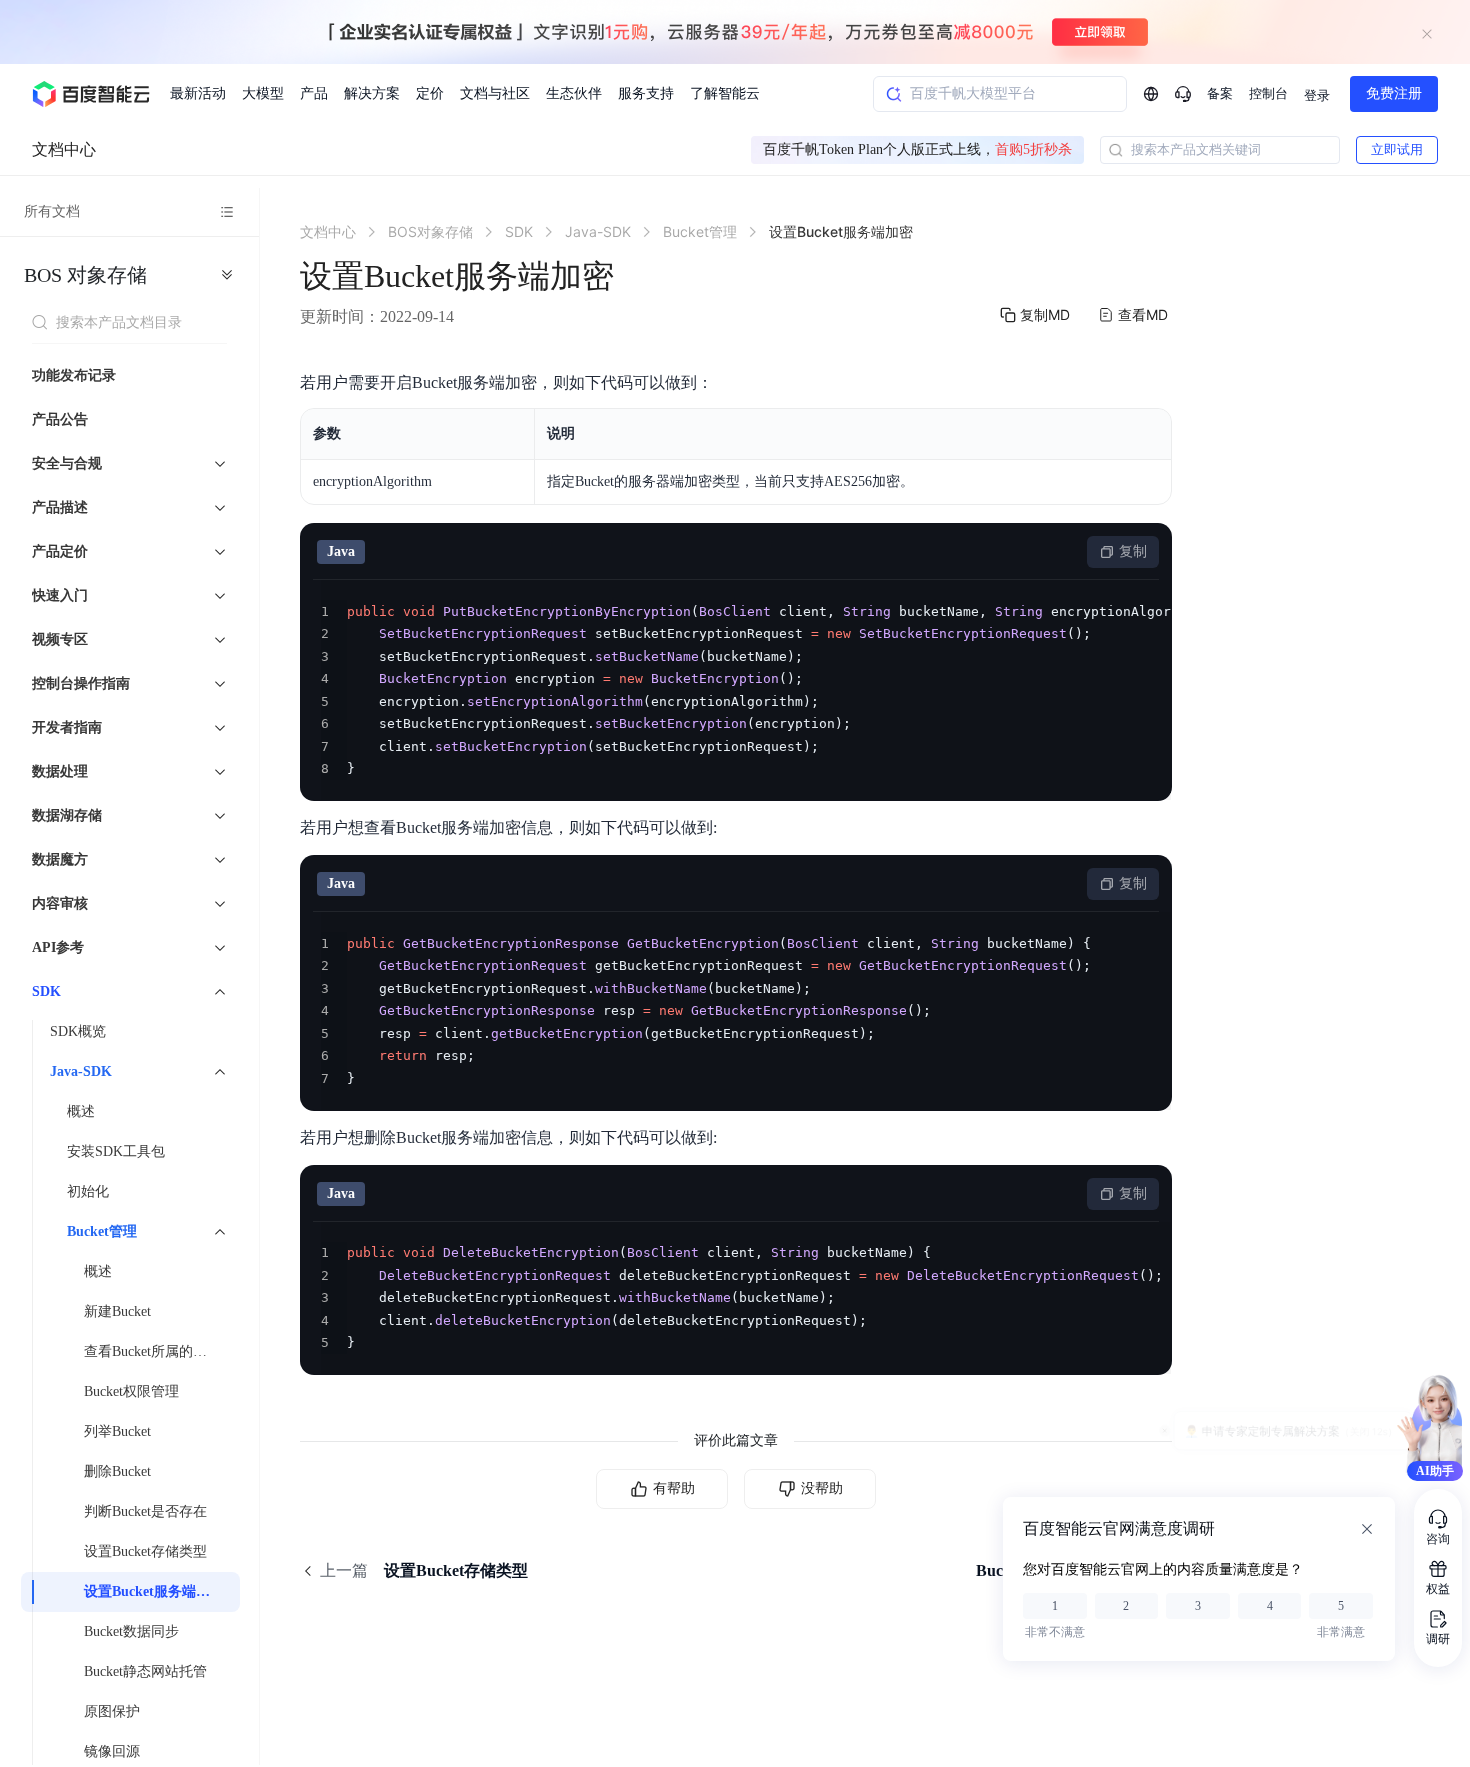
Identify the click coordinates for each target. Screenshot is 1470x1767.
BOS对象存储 (85, 275)
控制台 (1268, 93)
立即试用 (1397, 149)
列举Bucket (117, 1431)
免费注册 (1394, 93)
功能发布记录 (74, 375)
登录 (1317, 95)
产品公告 (60, 419)
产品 (314, 93)
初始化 (88, 1191)
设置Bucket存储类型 (145, 1551)
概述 (81, 1111)
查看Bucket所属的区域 (152, 1351)
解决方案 (372, 93)
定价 (430, 93)
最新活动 (198, 93)
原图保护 (112, 1711)
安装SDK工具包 (116, 1151)
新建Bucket (117, 1311)
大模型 (263, 93)
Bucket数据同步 (131, 1631)
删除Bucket (117, 1471)
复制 (1133, 551)
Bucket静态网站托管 (145, 1671)
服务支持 (646, 93)
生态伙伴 (574, 93)
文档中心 (64, 149)
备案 (1220, 93)
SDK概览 (78, 1031)
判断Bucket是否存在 (145, 1511)
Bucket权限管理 (131, 1391)
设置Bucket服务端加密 (154, 1591)
